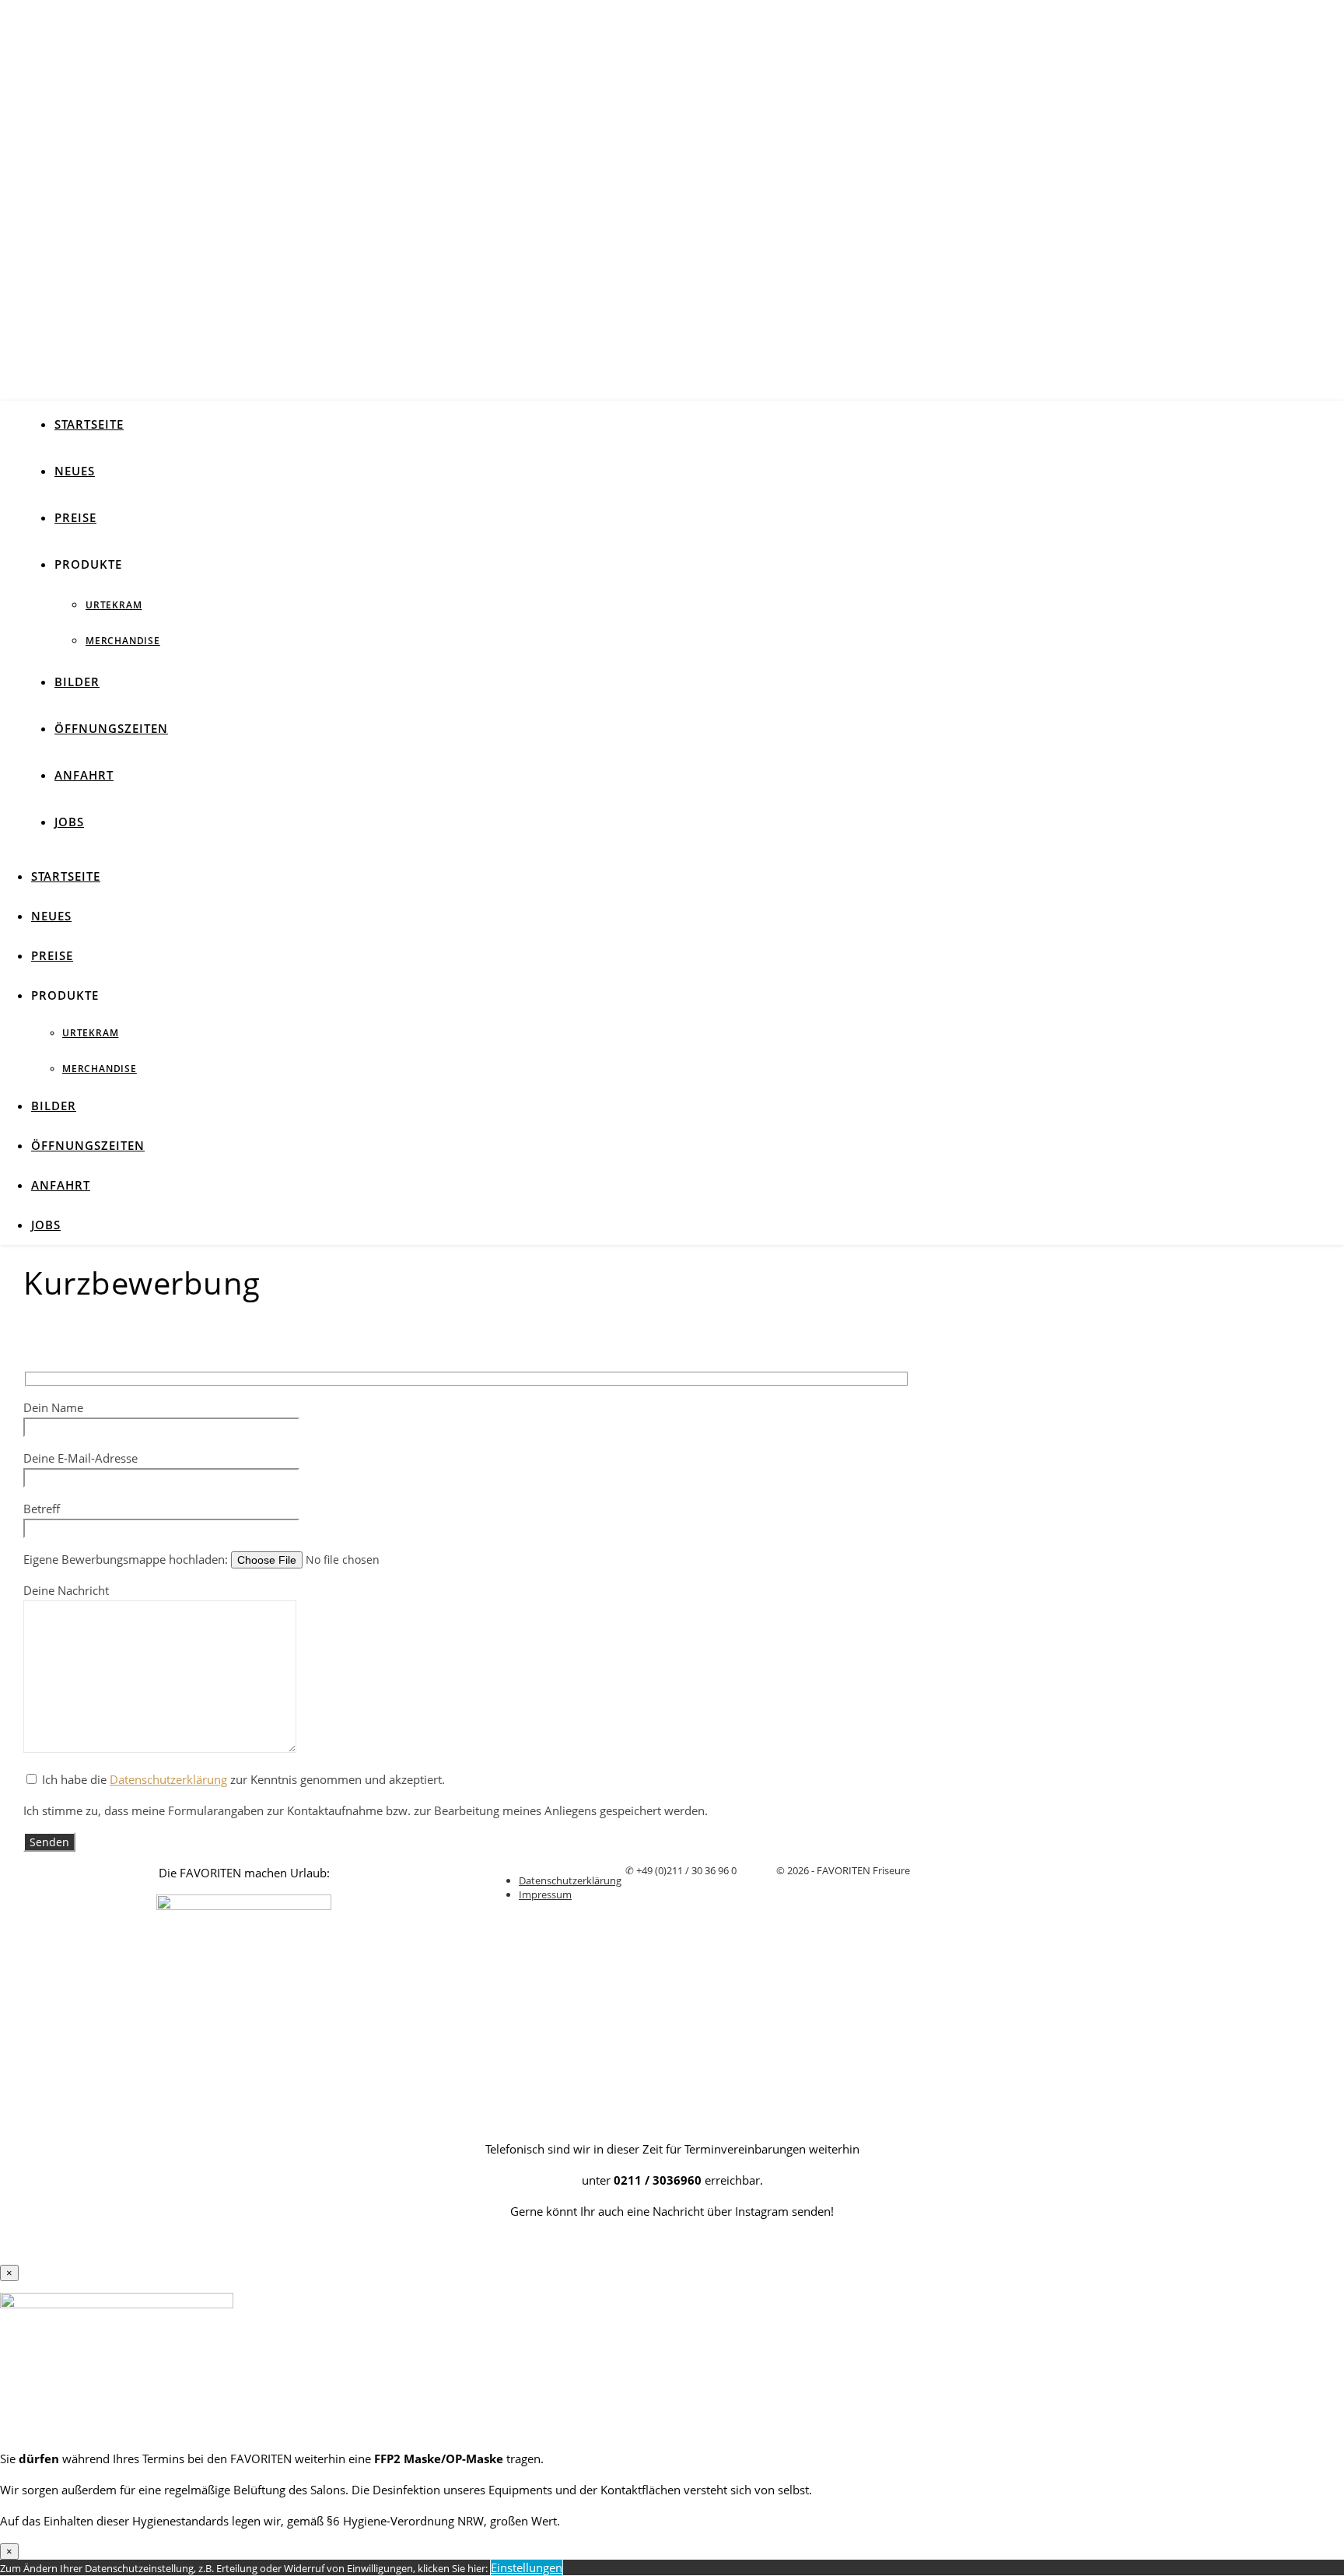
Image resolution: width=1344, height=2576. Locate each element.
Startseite (89, 424)
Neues (75, 471)
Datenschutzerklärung (168, 1779)
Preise (75, 517)
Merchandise (123, 641)
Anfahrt (84, 775)
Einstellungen (527, 2567)
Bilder (77, 682)
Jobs (69, 822)
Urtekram (114, 605)
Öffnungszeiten (111, 728)
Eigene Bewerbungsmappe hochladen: (127, 1559)
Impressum (545, 1894)
